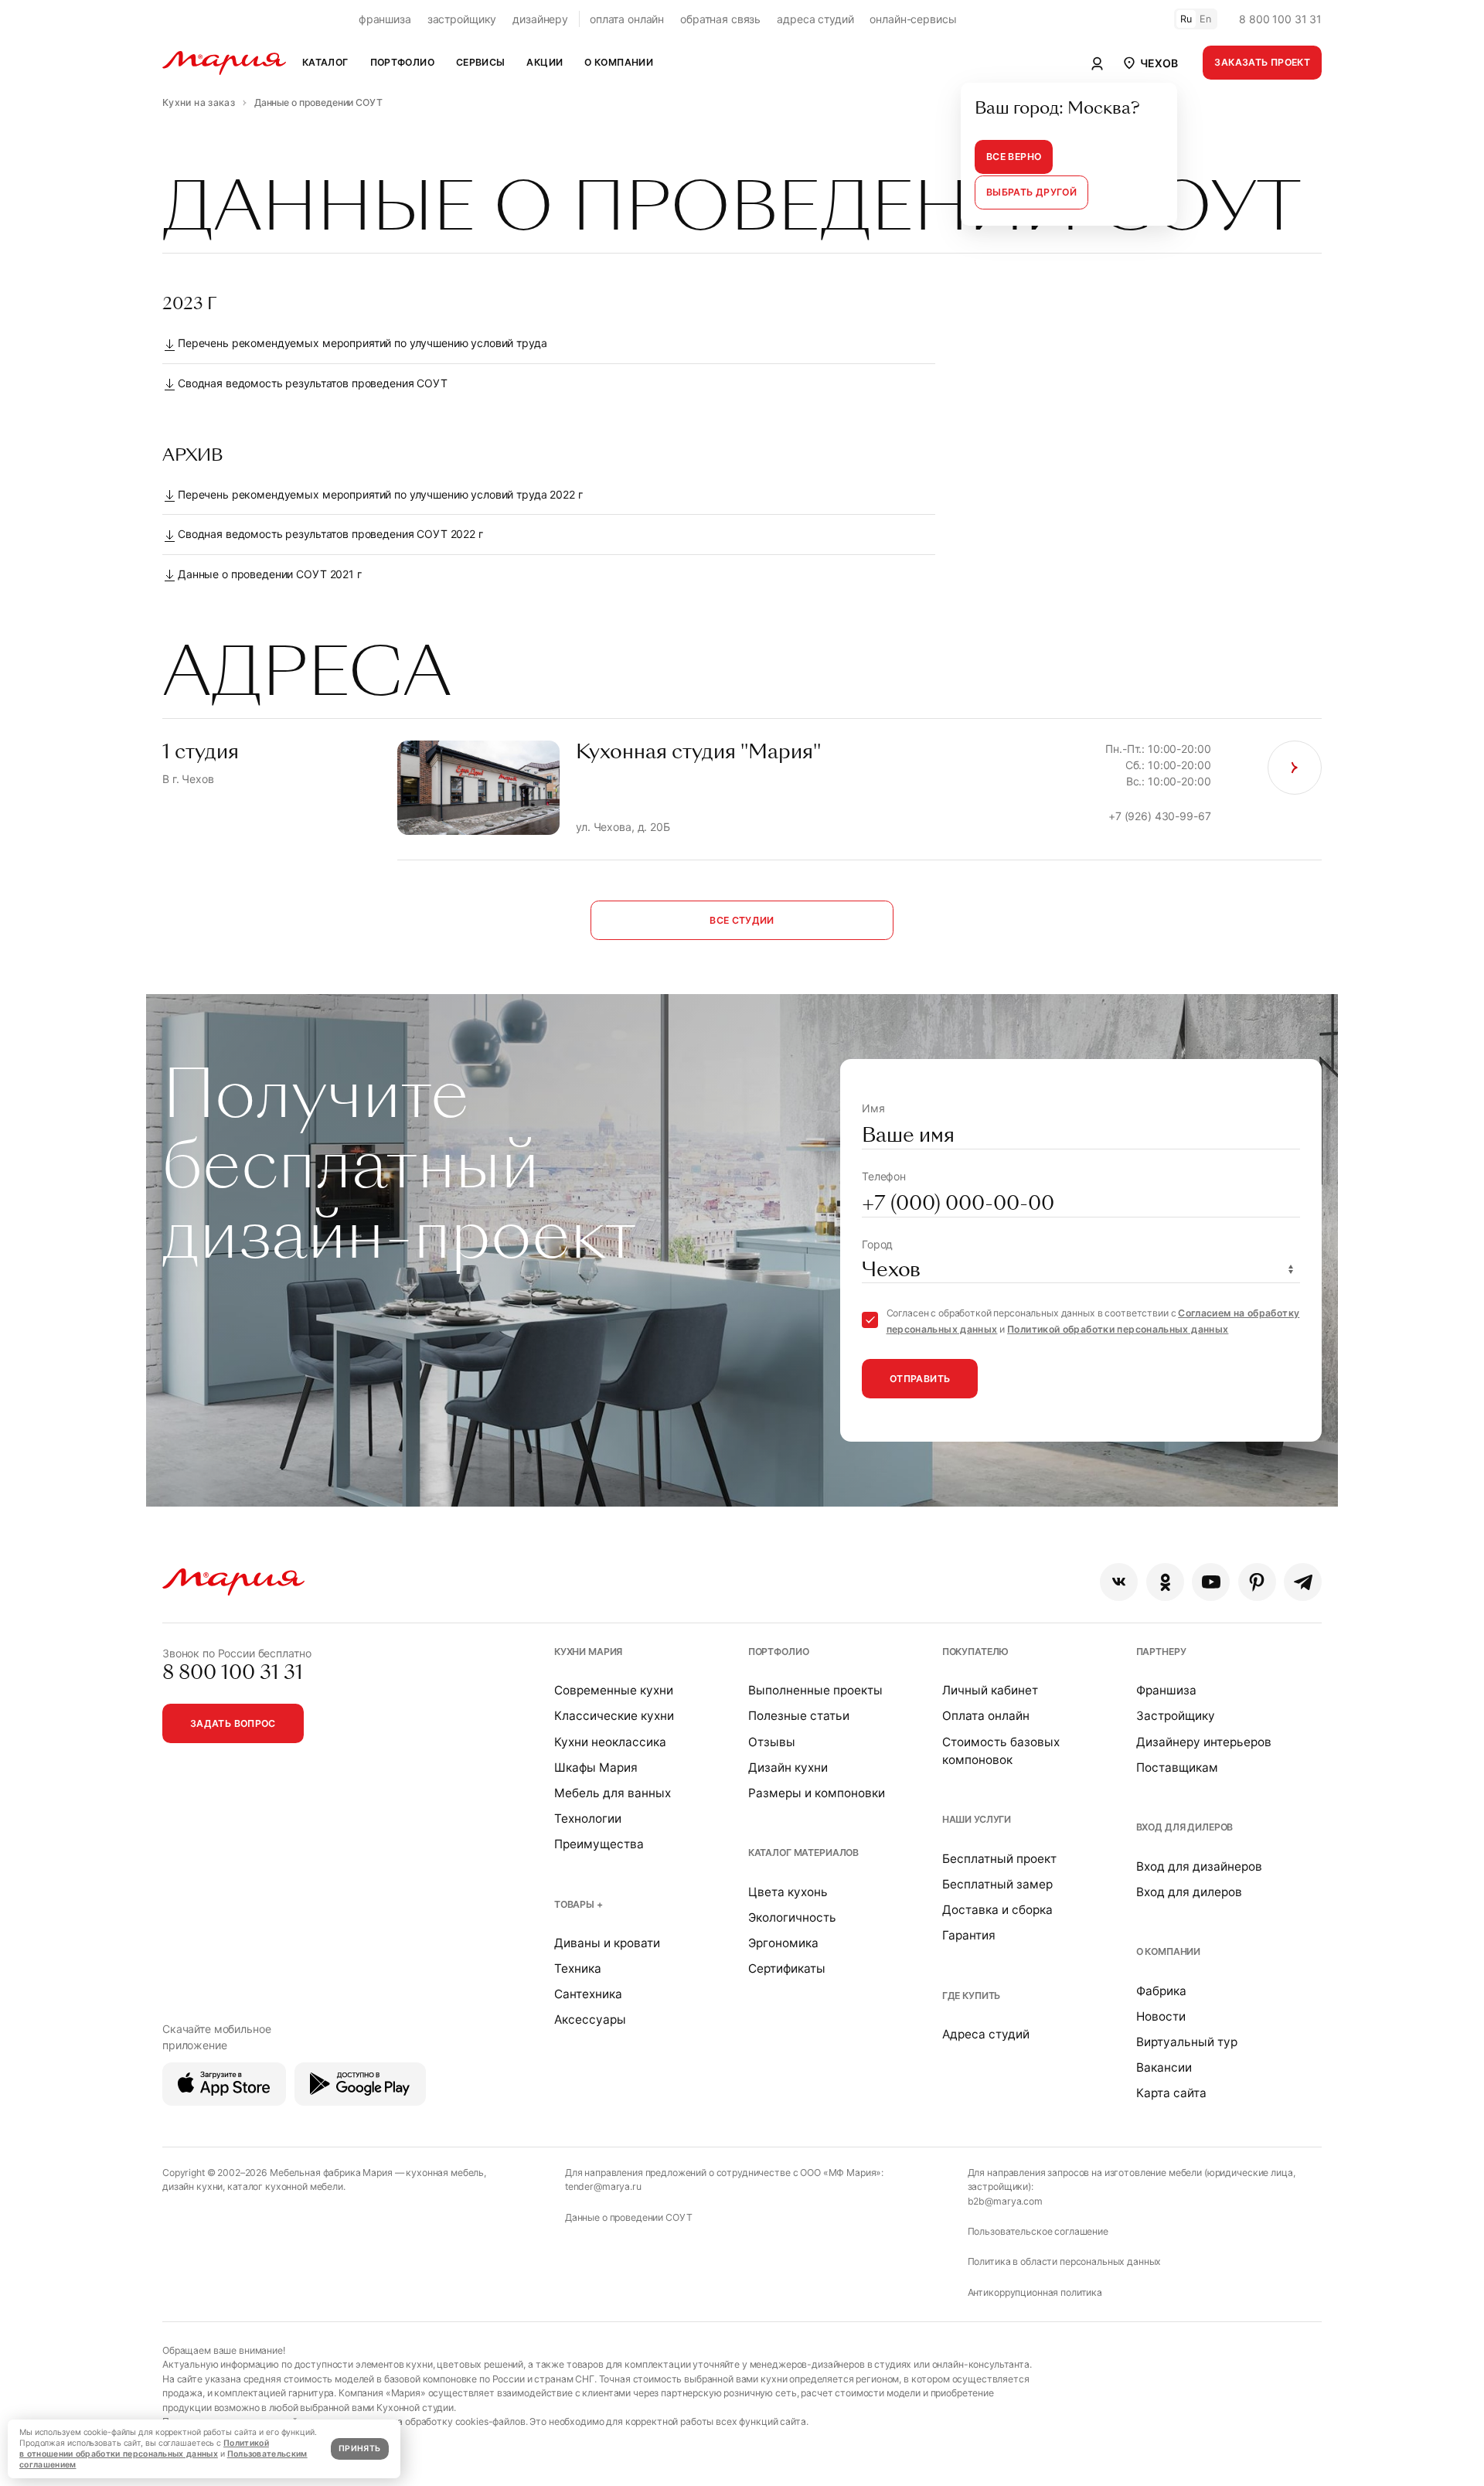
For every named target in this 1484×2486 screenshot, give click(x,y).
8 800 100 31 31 (1280, 19)
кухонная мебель (445, 2173)
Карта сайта (1171, 2093)
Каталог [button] (325, 62)
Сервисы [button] (481, 62)
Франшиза (1166, 1690)
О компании (1169, 1951)
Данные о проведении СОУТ (629, 2217)
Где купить (972, 1996)
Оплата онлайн (986, 1716)
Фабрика (1161, 1991)
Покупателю (976, 1652)
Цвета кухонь (788, 1892)
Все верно (1014, 157)
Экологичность (792, 1917)
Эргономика (783, 1943)
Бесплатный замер (997, 1884)
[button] (1149, 63)
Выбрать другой (1031, 192)
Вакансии (1164, 2067)
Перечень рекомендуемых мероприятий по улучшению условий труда (362, 343)
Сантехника (588, 1994)
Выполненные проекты (815, 1690)
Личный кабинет (990, 1690)
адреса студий (815, 19)
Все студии (742, 920)
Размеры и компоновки (817, 1793)
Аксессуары (590, 2019)
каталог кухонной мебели (285, 2186)
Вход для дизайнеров (1199, 1866)
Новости (1161, 2016)
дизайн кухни (192, 2186)
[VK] (1119, 1582)
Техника (578, 1968)
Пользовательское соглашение (1038, 2231)
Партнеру (1161, 1652)
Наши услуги (977, 1819)
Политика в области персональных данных (1065, 2261)
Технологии (588, 1819)
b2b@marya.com (1005, 2201)
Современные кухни (614, 1690)
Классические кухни (614, 1716)
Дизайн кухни (788, 1767)
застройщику (462, 19)
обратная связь (720, 19)
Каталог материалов (803, 1853)
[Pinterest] (1257, 1582)
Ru (1186, 19)
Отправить (920, 1379)
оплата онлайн (627, 19)
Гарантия (969, 1935)
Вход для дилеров (1185, 1827)
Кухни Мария (588, 1652)
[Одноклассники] (1165, 1582)
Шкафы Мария (596, 1767)
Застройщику (1176, 1716)
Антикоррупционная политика (1035, 2292)
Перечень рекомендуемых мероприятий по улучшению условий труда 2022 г (380, 494)
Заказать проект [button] (1262, 62)
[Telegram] (1303, 1582)
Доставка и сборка (997, 1910)
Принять (359, 2449)
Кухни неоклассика (610, 1742)
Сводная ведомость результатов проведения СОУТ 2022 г (330, 534)
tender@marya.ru (603, 2186)
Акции (545, 62)
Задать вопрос (233, 1723)
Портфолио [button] (402, 62)
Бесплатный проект (999, 1859)
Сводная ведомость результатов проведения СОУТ (313, 383)
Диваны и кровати (607, 1943)
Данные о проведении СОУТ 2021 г (270, 574)
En (1206, 19)
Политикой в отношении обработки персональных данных (144, 2449)
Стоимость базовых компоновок (1001, 1751)
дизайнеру (540, 19)
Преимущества (599, 1844)
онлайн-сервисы (913, 19)
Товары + (579, 1904)
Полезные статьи (799, 1716)
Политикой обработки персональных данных (1118, 1329)
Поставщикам (1177, 1767)
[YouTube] (1211, 1582)
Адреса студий (986, 2034)
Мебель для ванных (613, 1793)
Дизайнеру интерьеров (1204, 1742)
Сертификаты (787, 1968)
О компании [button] (619, 62)
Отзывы (772, 1742)
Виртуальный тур (1187, 2042)
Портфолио (779, 1652)
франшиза (385, 19)
